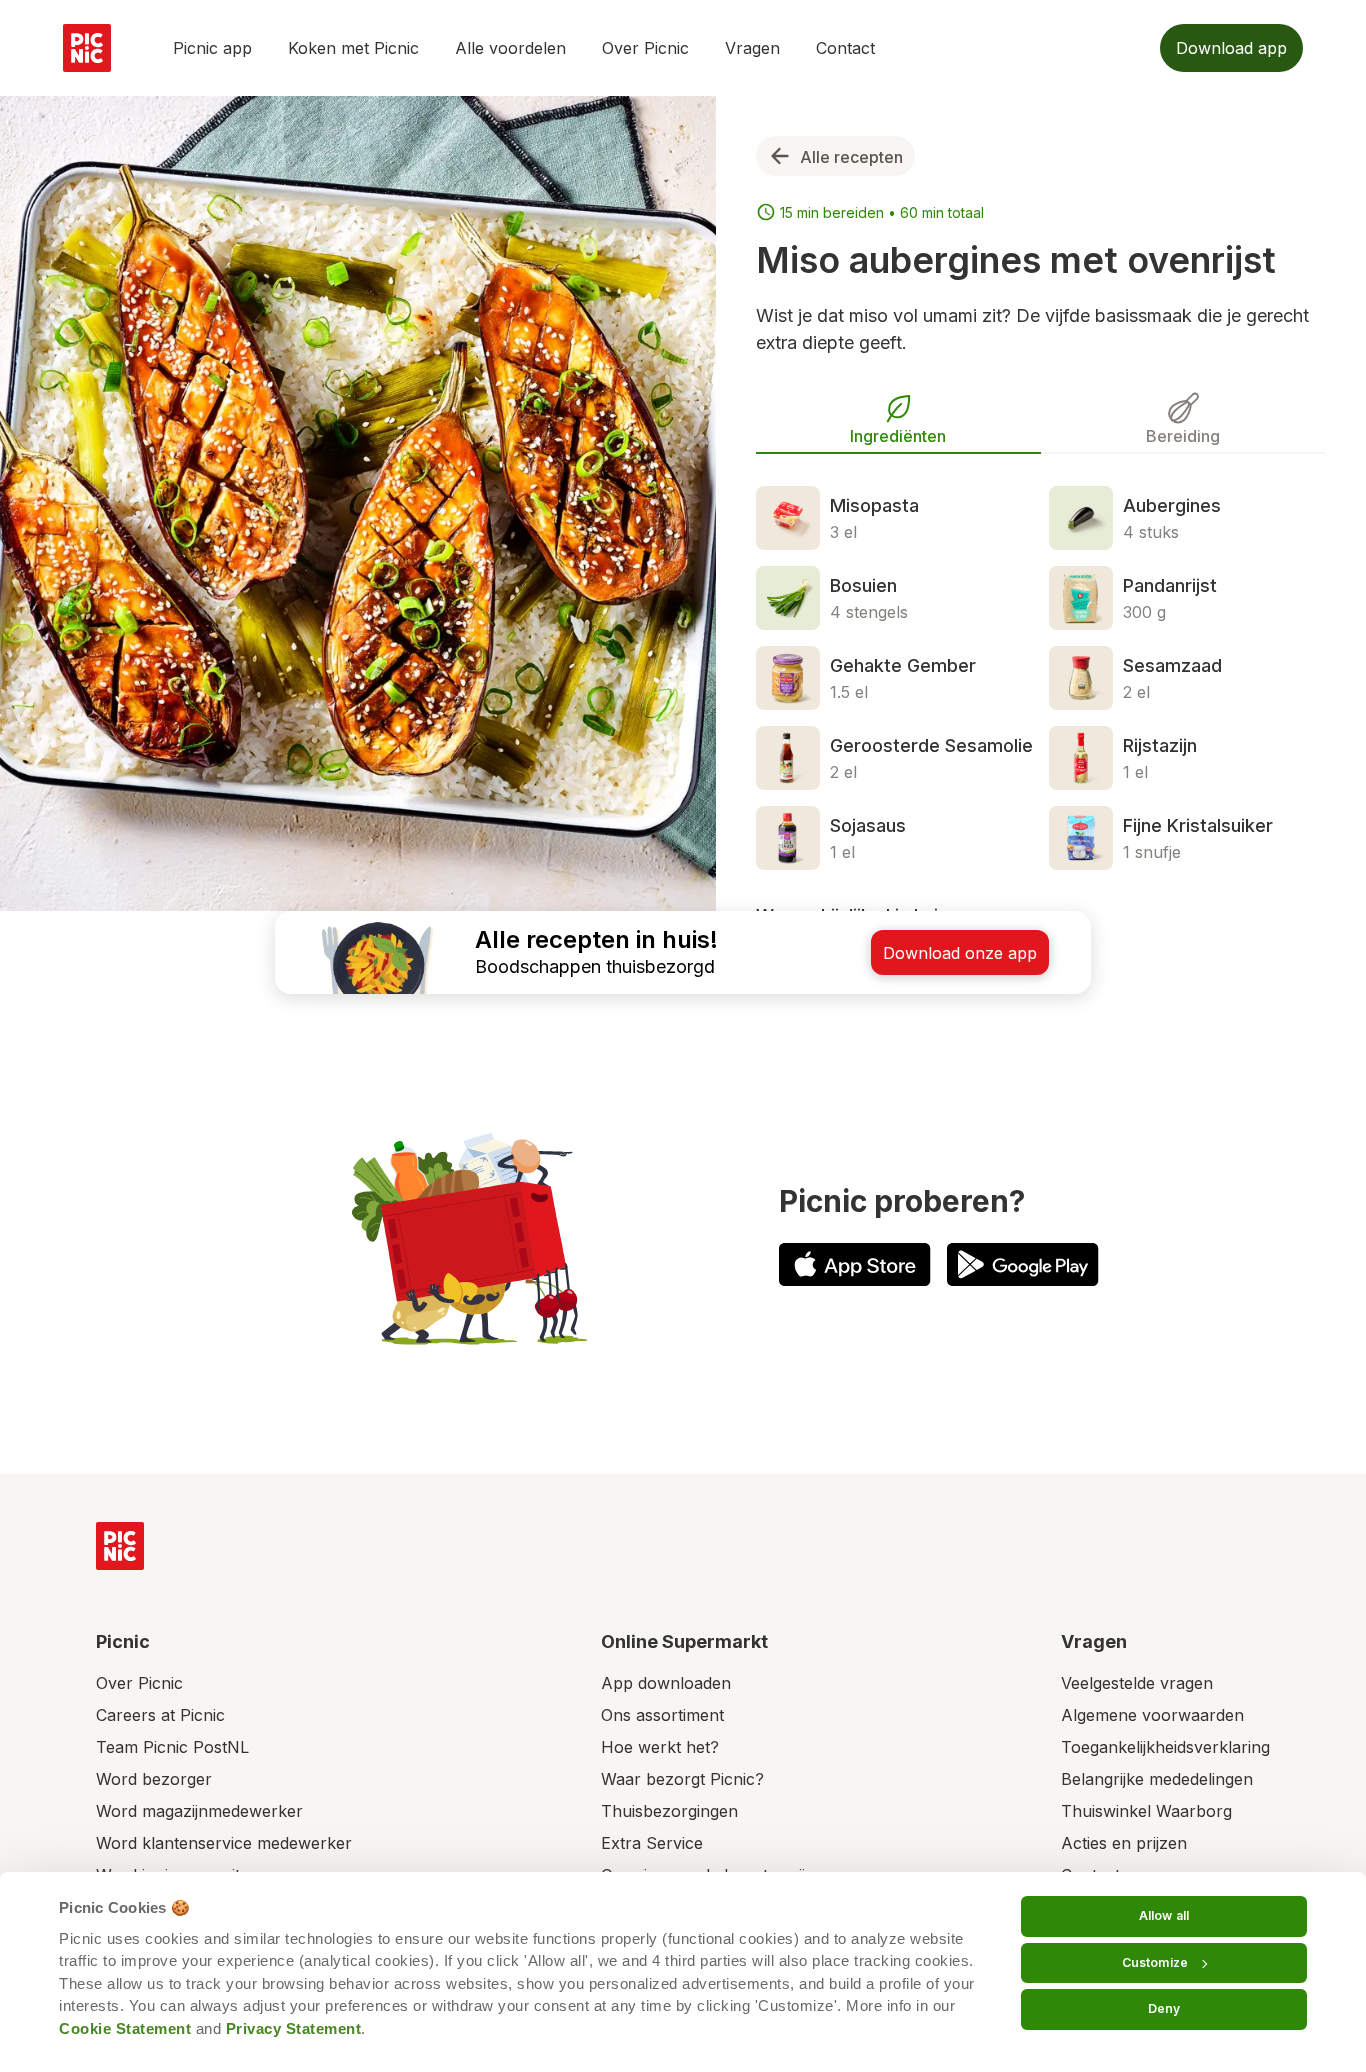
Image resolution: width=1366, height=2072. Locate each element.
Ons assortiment (662, 1715)
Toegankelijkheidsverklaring (1165, 1747)
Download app (1231, 48)
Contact (845, 48)
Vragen (752, 48)
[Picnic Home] (120, 1546)
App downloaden (666, 1683)
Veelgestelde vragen (1137, 1683)
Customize (1155, 1962)
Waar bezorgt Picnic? (682, 1779)
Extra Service (652, 1843)
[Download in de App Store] (855, 1264)
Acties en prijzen (1124, 1843)
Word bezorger (154, 1779)
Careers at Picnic (160, 1715)
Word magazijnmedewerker (199, 1811)
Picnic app (212, 48)
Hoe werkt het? (660, 1747)
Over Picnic (645, 48)
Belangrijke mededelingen (1157, 1779)
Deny (1164, 2008)
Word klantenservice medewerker (224, 1843)
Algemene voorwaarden (1152, 1715)
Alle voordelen (510, 48)
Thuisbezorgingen (669, 1811)
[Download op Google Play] (1023, 1264)
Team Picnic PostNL (172, 1747)
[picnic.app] (87, 48)
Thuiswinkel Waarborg (1146, 1811)
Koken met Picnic (353, 48)
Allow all (1164, 1915)
